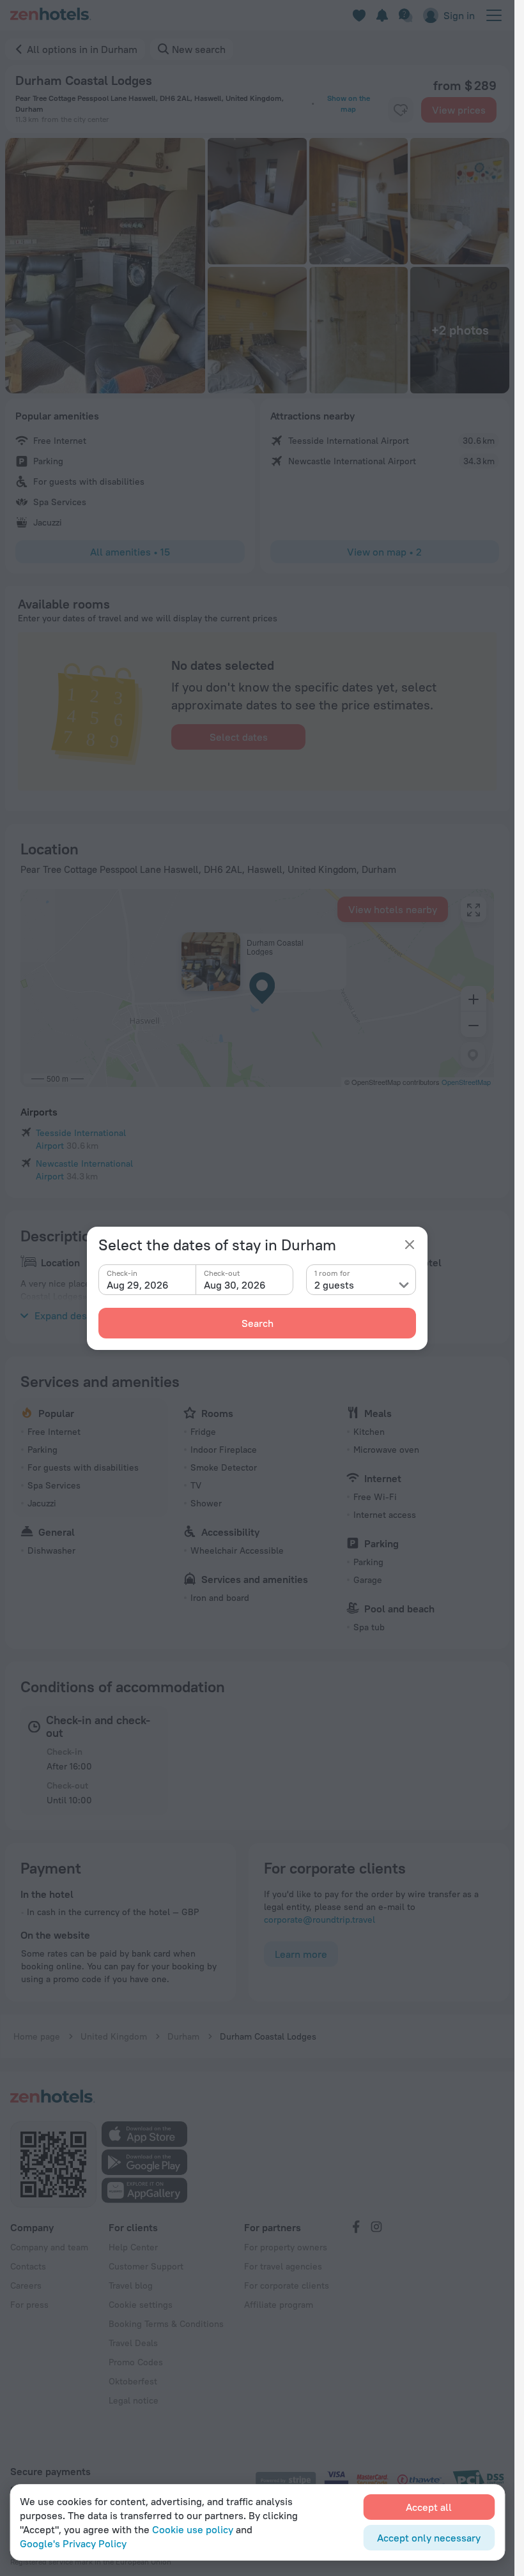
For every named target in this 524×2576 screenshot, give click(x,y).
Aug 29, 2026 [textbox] (138, 1285)
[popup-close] (410, 1245)
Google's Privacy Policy (73, 2543)
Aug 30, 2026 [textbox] (235, 1285)
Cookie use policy (193, 2529)
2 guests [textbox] (334, 1285)
